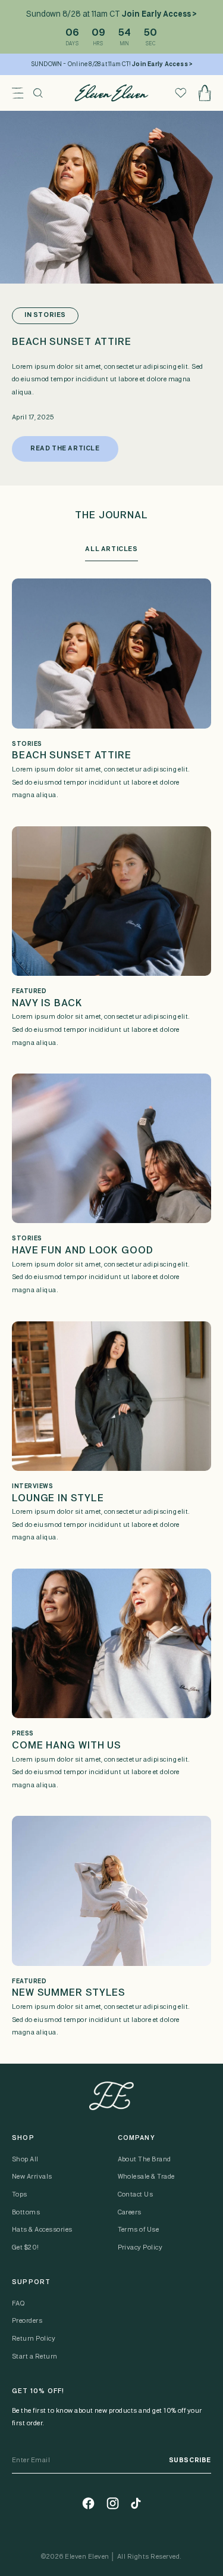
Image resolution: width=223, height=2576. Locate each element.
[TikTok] (136, 2503)
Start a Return (35, 2357)
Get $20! (26, 2248)
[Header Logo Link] (111, 93)
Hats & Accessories (42, 2230)
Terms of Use (139, 2230)
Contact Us (136, 2195)
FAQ (18, 2304)
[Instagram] (113, 2503)
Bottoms (26, 2213)
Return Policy (34, 2339)
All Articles (111, 549)
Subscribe (190, 2460)
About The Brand (145, 2160)
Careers (130, 2213)
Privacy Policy (140, 2248)
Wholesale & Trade (146, 2177)
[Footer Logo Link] (111, 2096)
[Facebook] (88, 2503)
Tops (20, 2195)
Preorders (27, 2321)
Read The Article (65, 449)
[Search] (38, 93)
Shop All (25, 2160)
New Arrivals (32, 2177)
